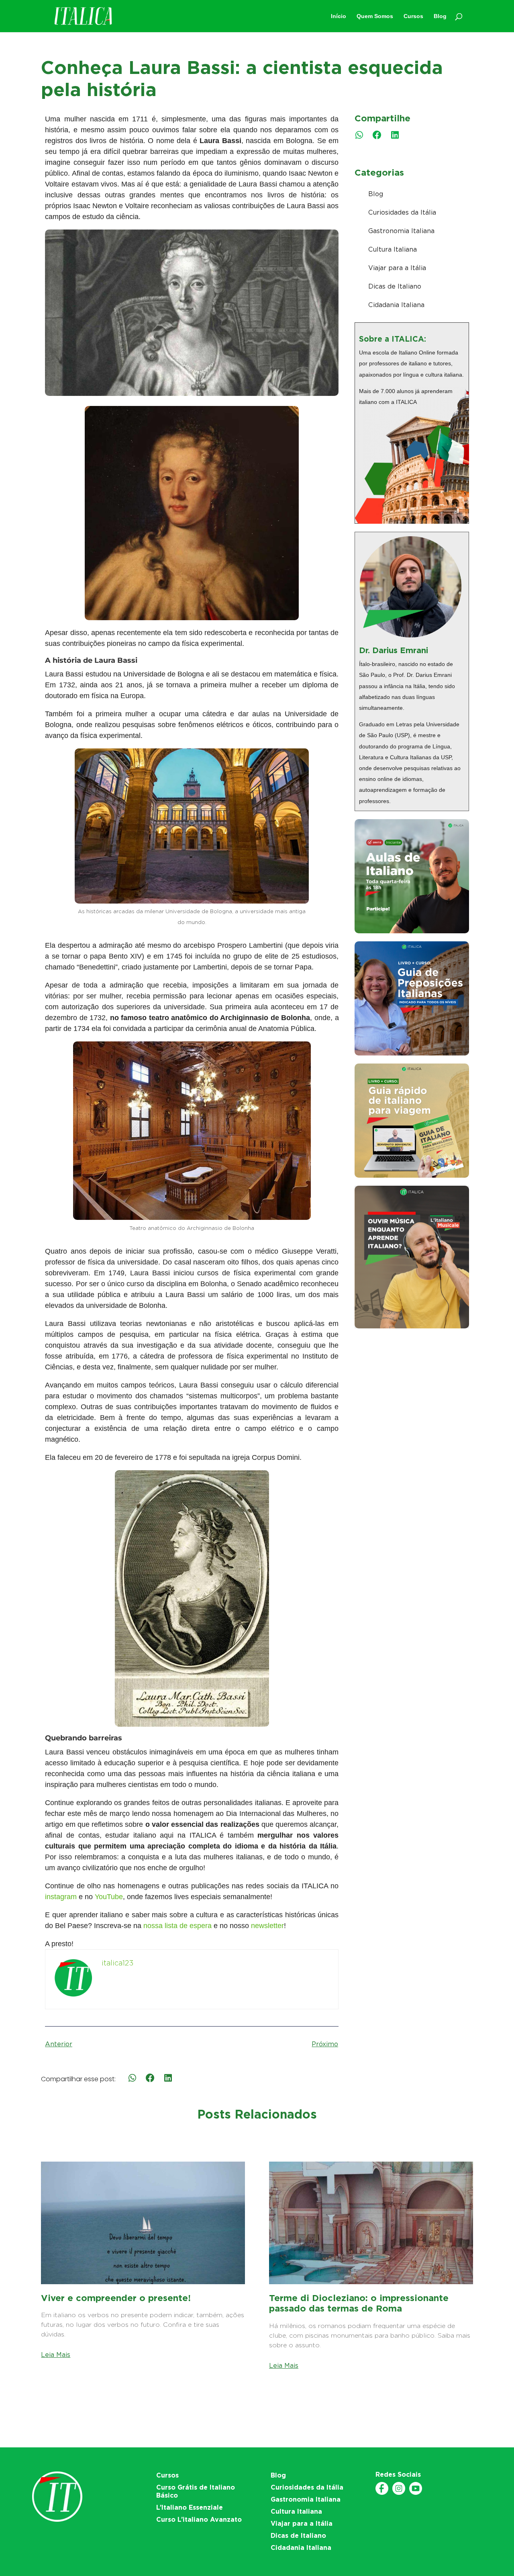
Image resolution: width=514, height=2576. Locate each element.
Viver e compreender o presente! (116, 2298)
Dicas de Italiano (395, 286)
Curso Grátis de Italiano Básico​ (196, 2491)
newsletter (267, 1926)
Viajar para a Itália (397, 268)
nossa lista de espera (177, 1926)
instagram (61, 1897)
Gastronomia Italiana (401, 231)
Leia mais (56, 2355)
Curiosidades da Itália (402, 212)
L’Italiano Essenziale (190, 2507)
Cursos (167, 2475)
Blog (376, 194)
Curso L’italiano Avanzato (199, 2520)
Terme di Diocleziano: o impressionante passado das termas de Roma (359, 2303)
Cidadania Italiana (396, 305)
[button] (359, 135)
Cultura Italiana (393, 249)
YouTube (109, 1897)
